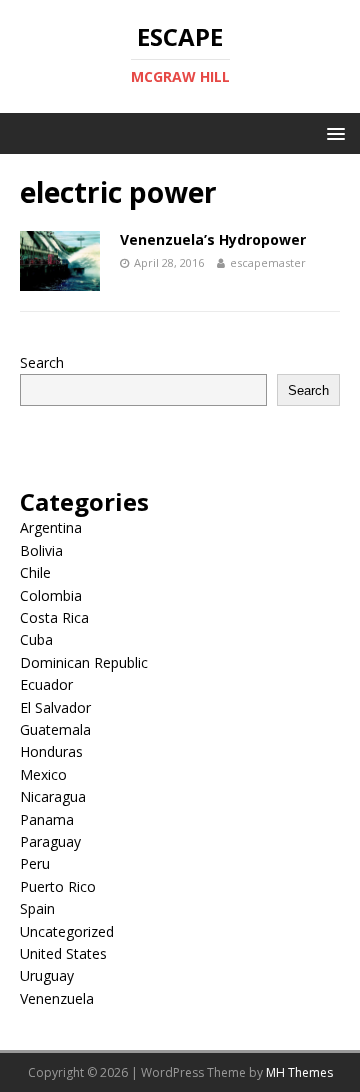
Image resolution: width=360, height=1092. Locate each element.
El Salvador (55, 707)
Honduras (51, 751)
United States (63, 953)
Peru (35, 863)
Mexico (43, 774)
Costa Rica (54, 617)
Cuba (36, 639)
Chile (35, 572)
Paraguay (50, 841)
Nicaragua (53, 796)
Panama (47, 819)
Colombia (51, 595)
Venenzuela (57, 998)
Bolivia (41, 550)
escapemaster (268, 262)
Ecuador (46, 684)
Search (42, 362)
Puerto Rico (58, 886)
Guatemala (55, 729)
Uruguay (47, 975)
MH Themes (299, 1072)
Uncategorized (67, 931)
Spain (37, 908)
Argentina (51, 527)
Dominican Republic (84, 662)
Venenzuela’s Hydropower (213, 239)
